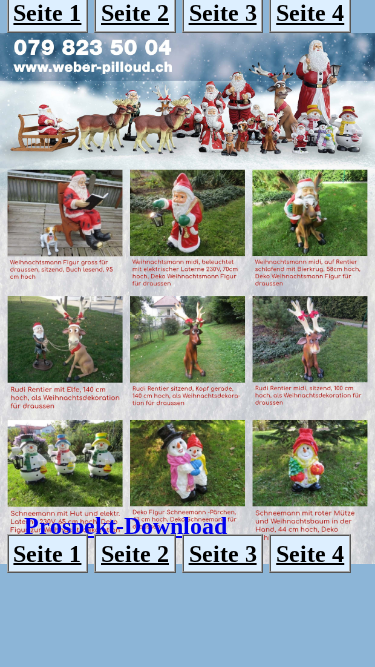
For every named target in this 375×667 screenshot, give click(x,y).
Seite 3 (223, 553)
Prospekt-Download (125, 526)
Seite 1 (47, 553)
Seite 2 (135, 553)
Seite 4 (310, 553)
